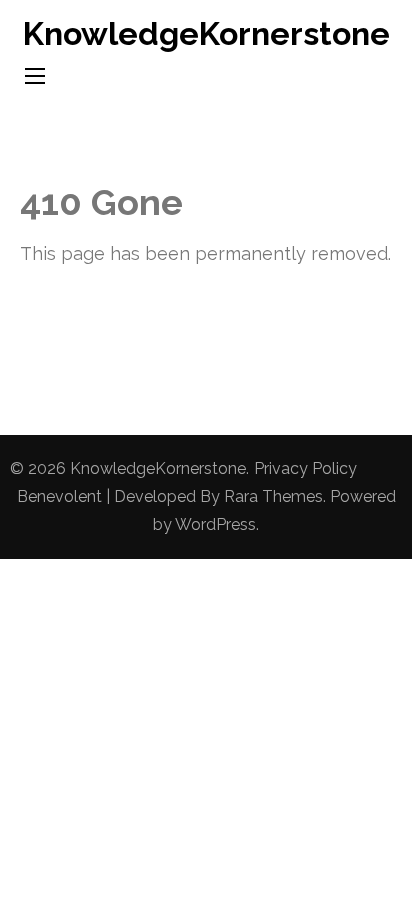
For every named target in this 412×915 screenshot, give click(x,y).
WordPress (215, 524)
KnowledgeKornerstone (206, 33)
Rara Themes (273, 496)
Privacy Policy (305, 468)
